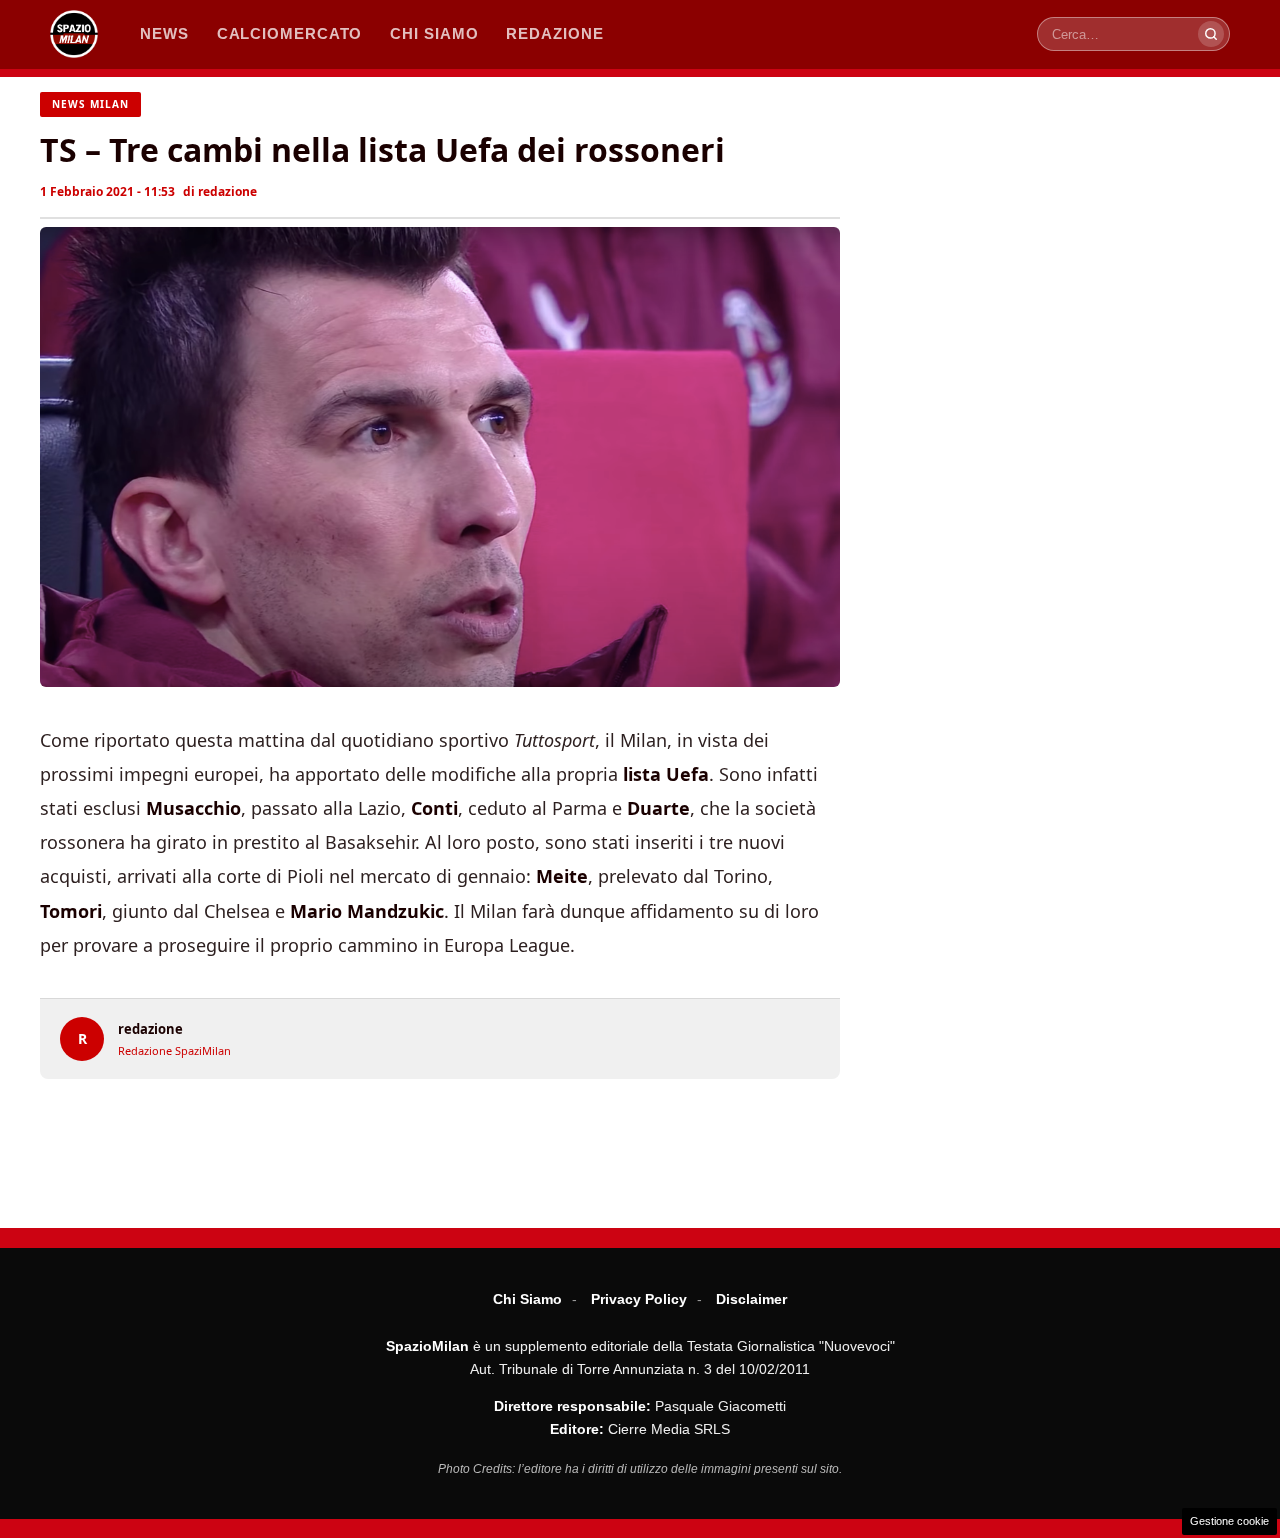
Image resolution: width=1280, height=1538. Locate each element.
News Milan (90, 104)
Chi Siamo (527, 1299)
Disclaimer (751, 1299)
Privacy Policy (639, 1299)
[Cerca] (1211, 34)
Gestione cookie (1229, 1521)
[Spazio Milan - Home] (74, 34)
